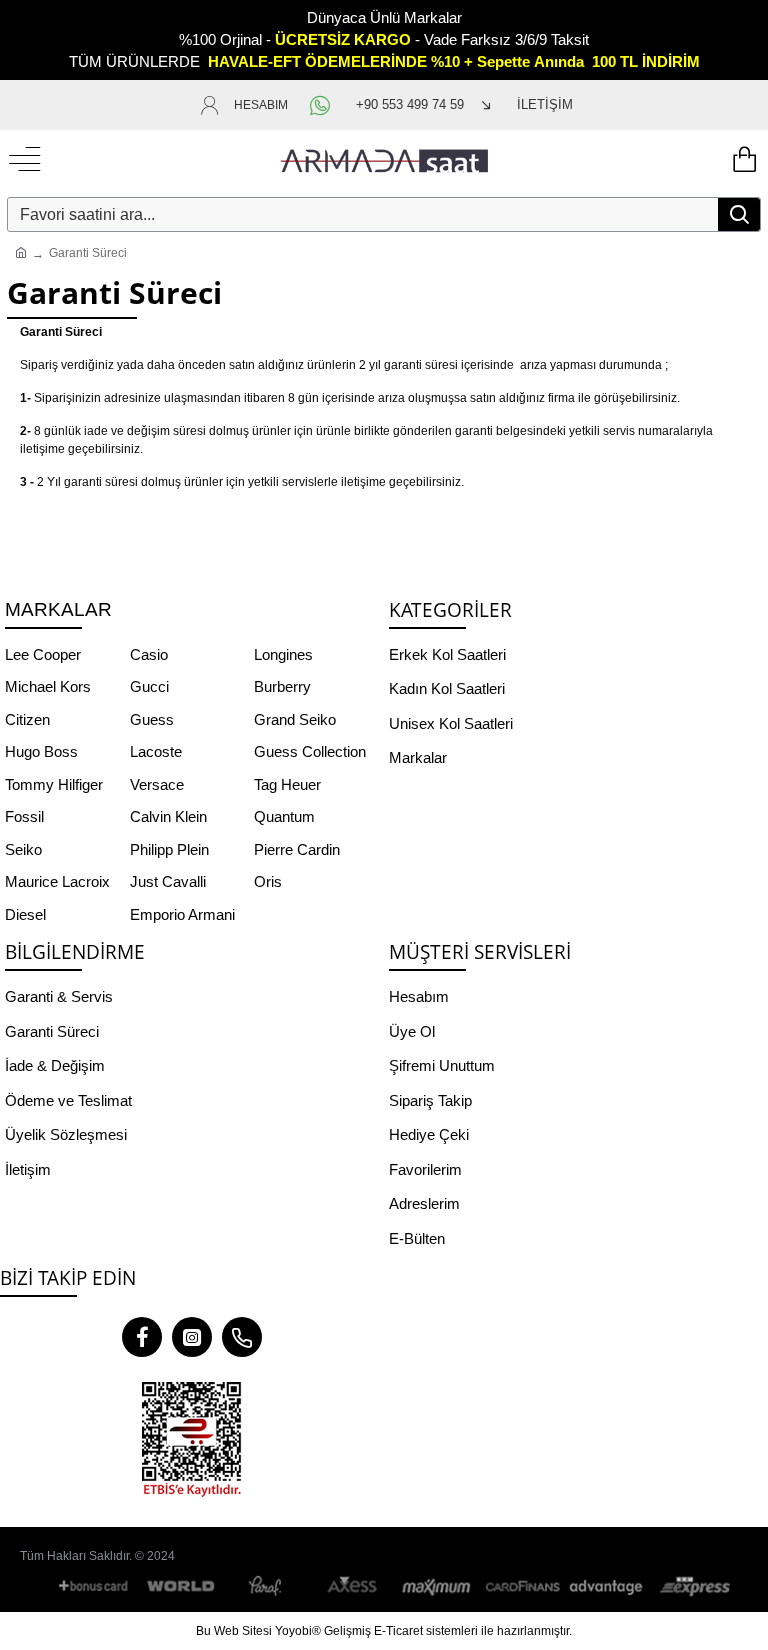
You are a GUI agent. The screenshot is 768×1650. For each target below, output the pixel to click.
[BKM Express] (692, 1586)
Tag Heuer (287, 784)
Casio (149, 654)
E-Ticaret (398, 1631)
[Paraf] (267, 1586)
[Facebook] (142, 1337)
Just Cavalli (168, 881)
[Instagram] (192, 1337)
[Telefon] (242, 1337)
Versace (157, 784)
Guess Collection (310, 751)
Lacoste (156, 751)
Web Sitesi (243, 1631)
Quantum (284, 816)
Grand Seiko (295, 719)
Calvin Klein (168, 816)
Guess (152, 719)
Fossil (24, 816)
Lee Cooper (43, 654)
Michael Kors (48, 686)
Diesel (25, 914)
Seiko (23, 849)
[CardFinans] (522, 1586)
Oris (268, 881)
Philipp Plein (169, 849)
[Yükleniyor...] (743, 160)
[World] (182, 1586)
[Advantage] (607, 1586)
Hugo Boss (41, 751)
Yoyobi (293, 1631)
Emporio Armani (182, 914)
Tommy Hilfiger (54, 784)
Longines (283, 654)
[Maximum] (437, 1586)
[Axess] (352, 1586)
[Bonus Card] (97, 1586)
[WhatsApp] (322, 105)
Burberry (282, 686)
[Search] (739, 214)
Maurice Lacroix (57, 881)
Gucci (149, 686)
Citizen (27, 719)
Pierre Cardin (297, 849)
